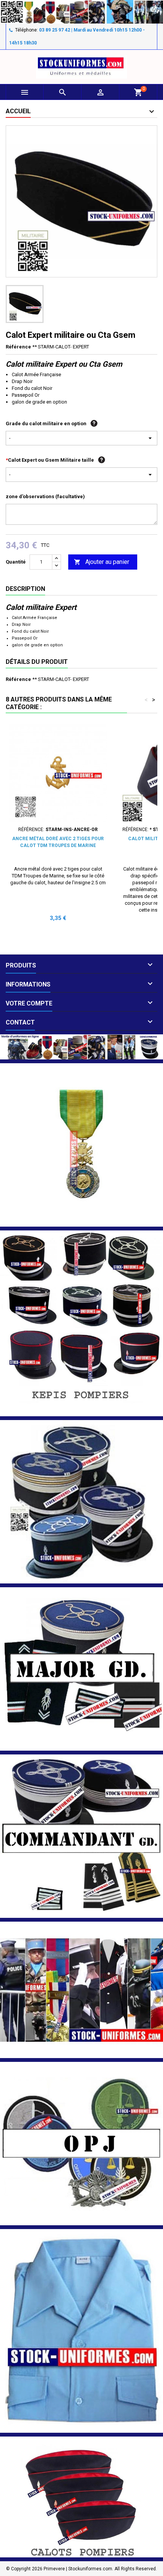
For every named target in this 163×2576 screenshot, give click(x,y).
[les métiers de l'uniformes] (81, 1989)
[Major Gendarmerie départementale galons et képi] (81, 1669)
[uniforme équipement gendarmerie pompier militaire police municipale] (81, 12)
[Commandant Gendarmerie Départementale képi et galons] (81, 1836)
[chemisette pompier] (81, 2331)
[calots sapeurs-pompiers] (81, 2497)
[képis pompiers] (81, 1323)
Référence (18, 347)
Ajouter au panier (102, 562)
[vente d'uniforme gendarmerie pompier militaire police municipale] (81, 1046)
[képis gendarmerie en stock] (81, 1502)
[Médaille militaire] (81, 1144)
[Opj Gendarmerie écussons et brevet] (81, 2143)
